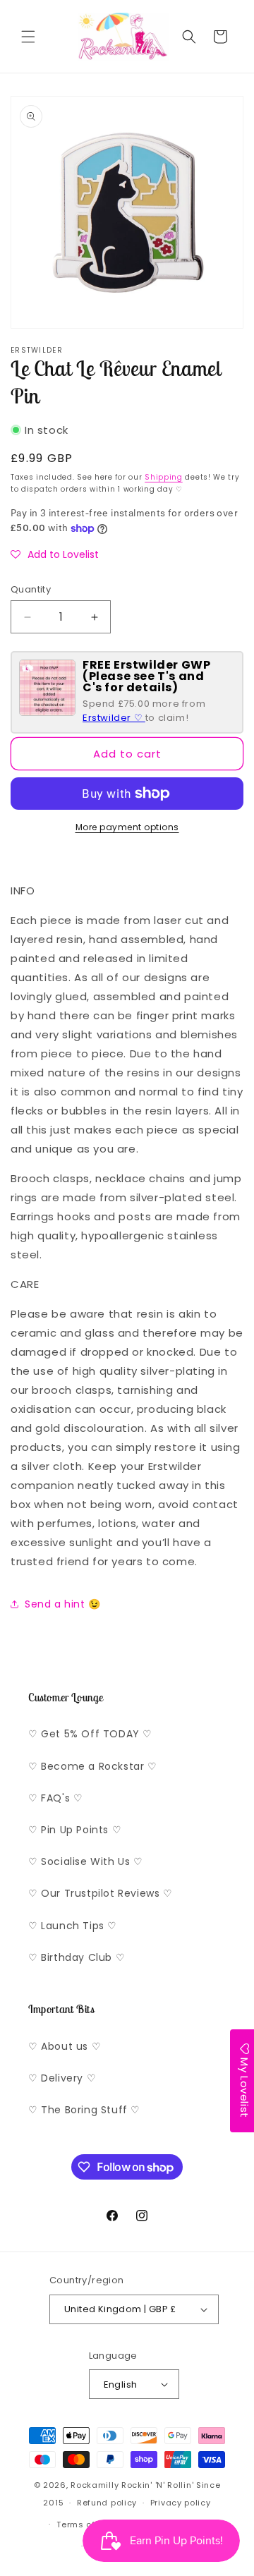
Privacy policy (181, 2503)
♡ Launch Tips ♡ (73, 1926)
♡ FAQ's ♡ (55, 1798)
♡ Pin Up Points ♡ (75, 1830)
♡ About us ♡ (65, 2046)
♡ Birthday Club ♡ (77, 1957)
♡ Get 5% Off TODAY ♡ (90, 1734)
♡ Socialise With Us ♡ (86, 1861)
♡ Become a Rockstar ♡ (93, 1766)
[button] (28, 37)
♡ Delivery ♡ (62, 2078)
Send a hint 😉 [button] (63, 1604)
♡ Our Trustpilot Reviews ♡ (101, 1893)
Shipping (164, 477)
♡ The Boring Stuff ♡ (84, 2110)
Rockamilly (95, 2485)
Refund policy (107, 2503)
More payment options (127, 827)
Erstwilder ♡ (114, 718)
